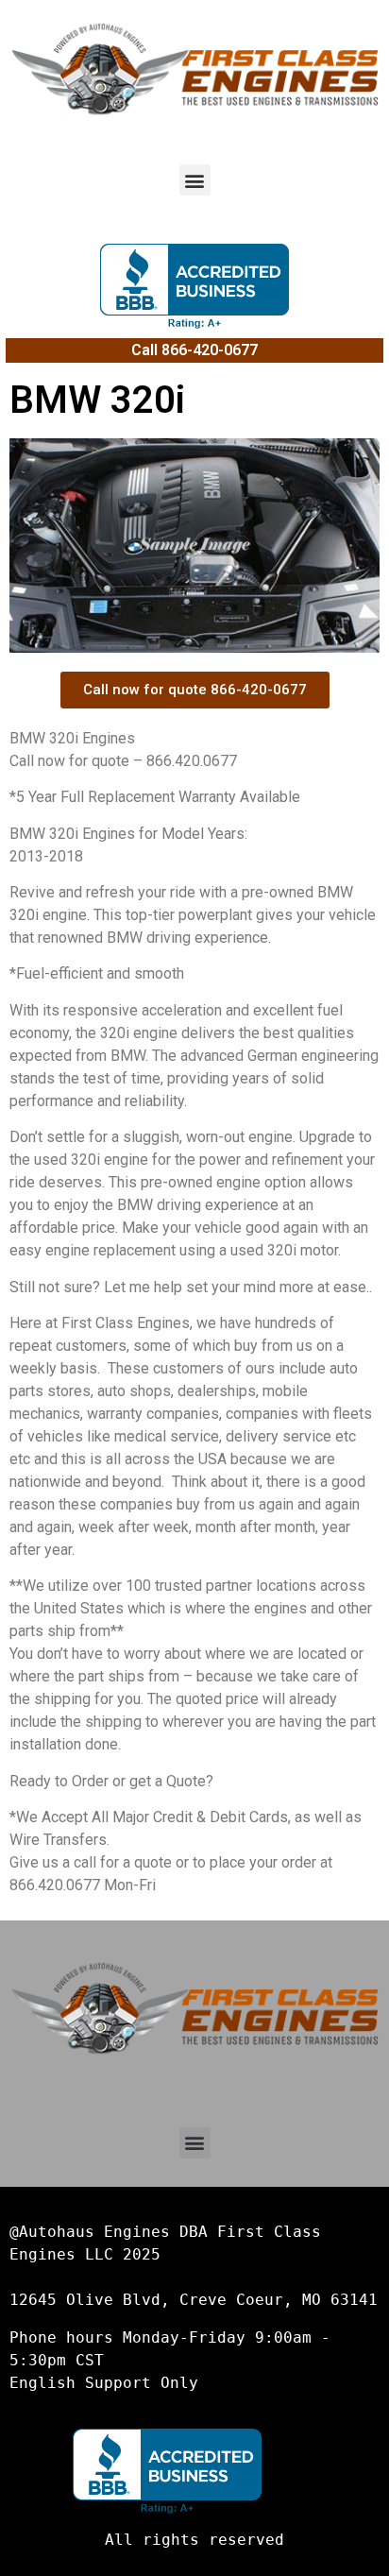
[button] (195, 180)
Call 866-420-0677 (194, 350)
